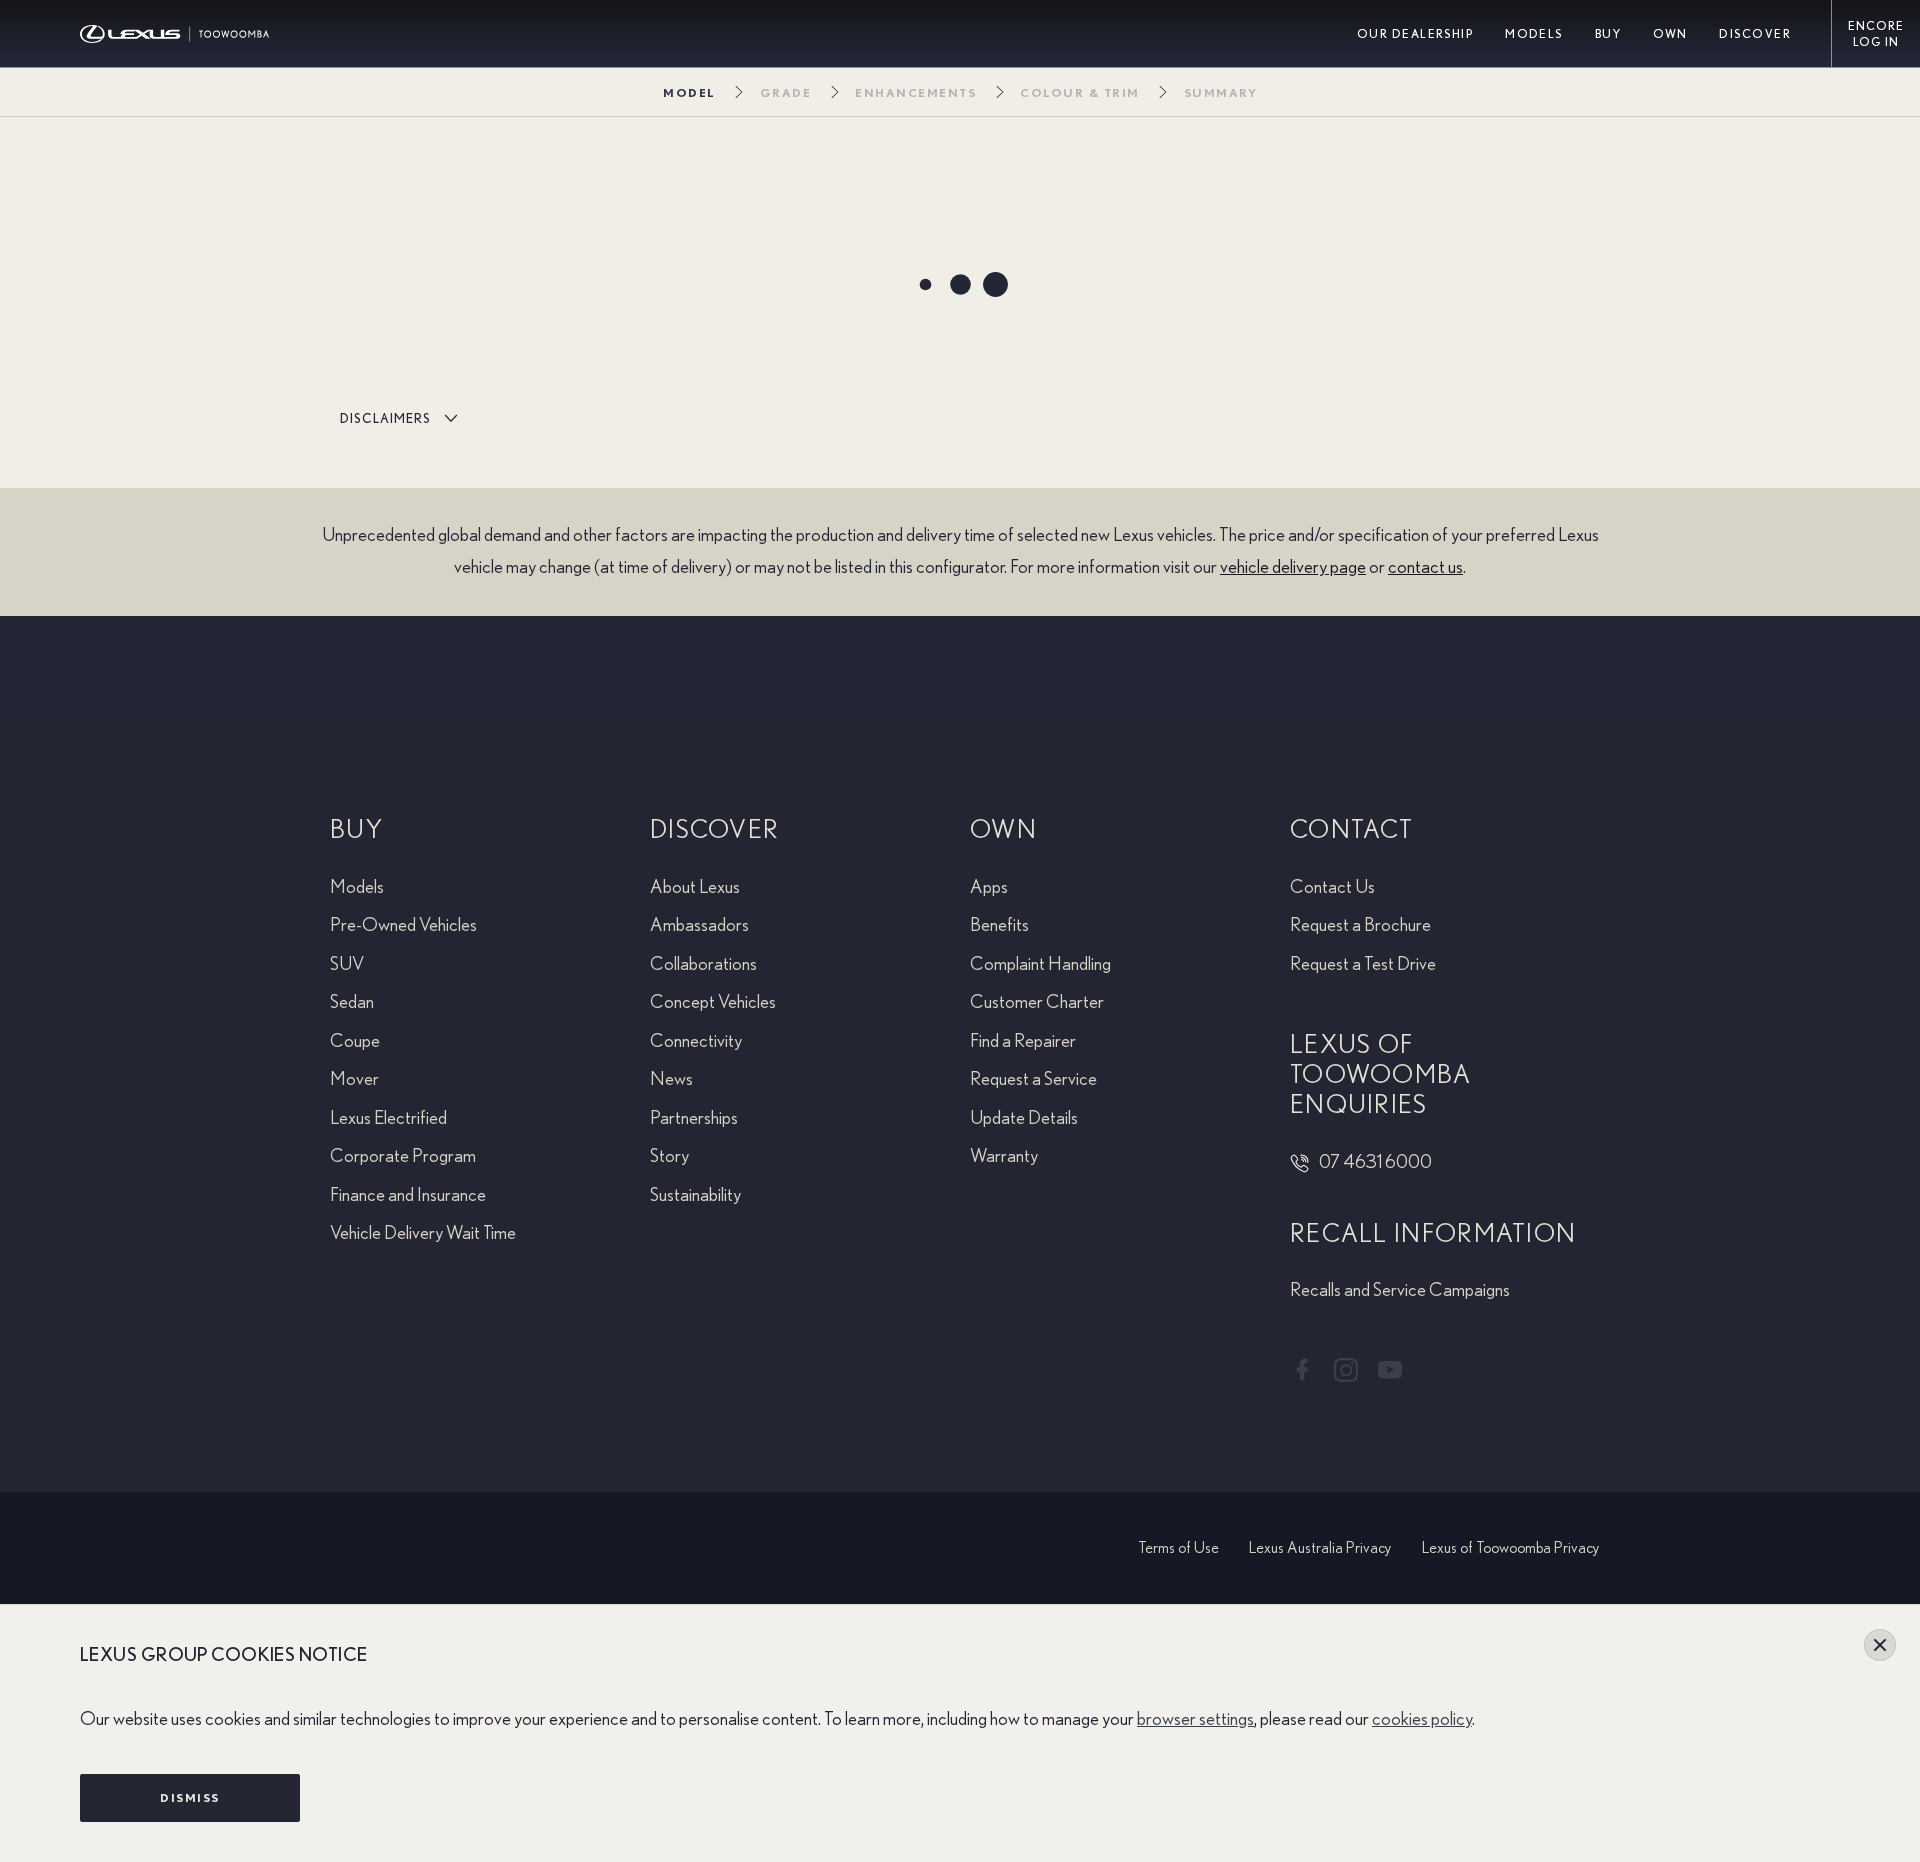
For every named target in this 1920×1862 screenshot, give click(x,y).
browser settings (1195, 1719)
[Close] (1880, 1645)
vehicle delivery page (1293, 567)
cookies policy (1422, 1719)
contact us (1425, 567)
